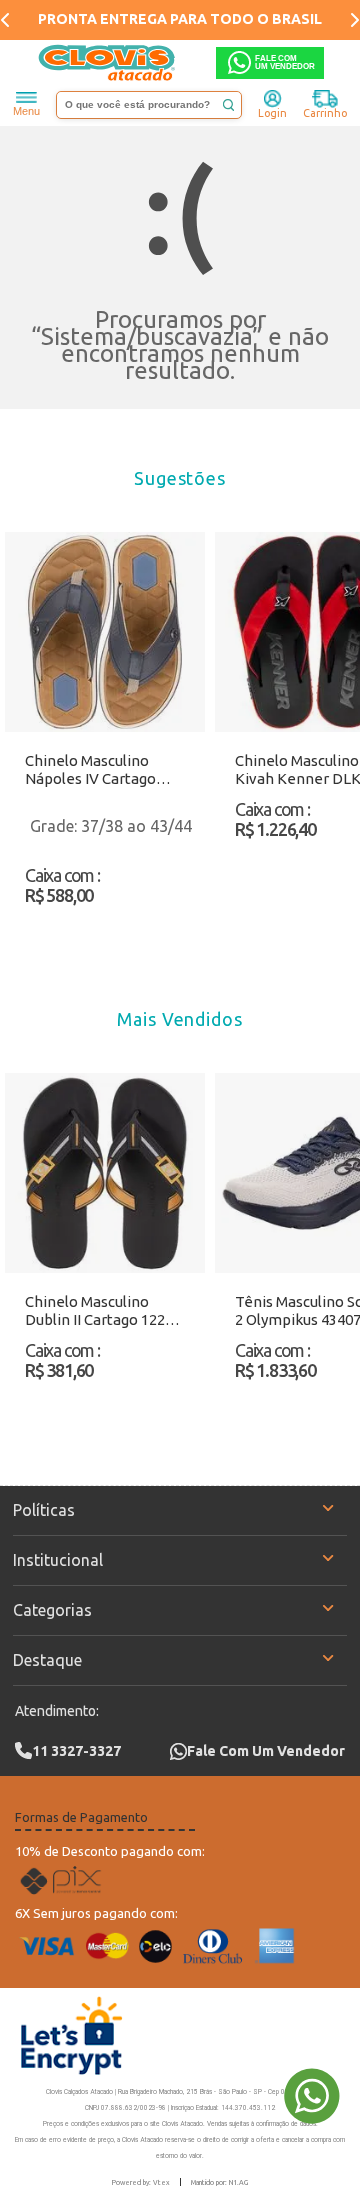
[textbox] (149, 105)
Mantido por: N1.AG (219, 2182)
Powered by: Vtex (141, 2182)
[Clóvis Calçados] (108, 63)
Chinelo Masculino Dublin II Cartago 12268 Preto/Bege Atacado (103, 1311)
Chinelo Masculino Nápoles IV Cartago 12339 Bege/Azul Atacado (90, 770)
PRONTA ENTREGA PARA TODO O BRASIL (180, 19)
